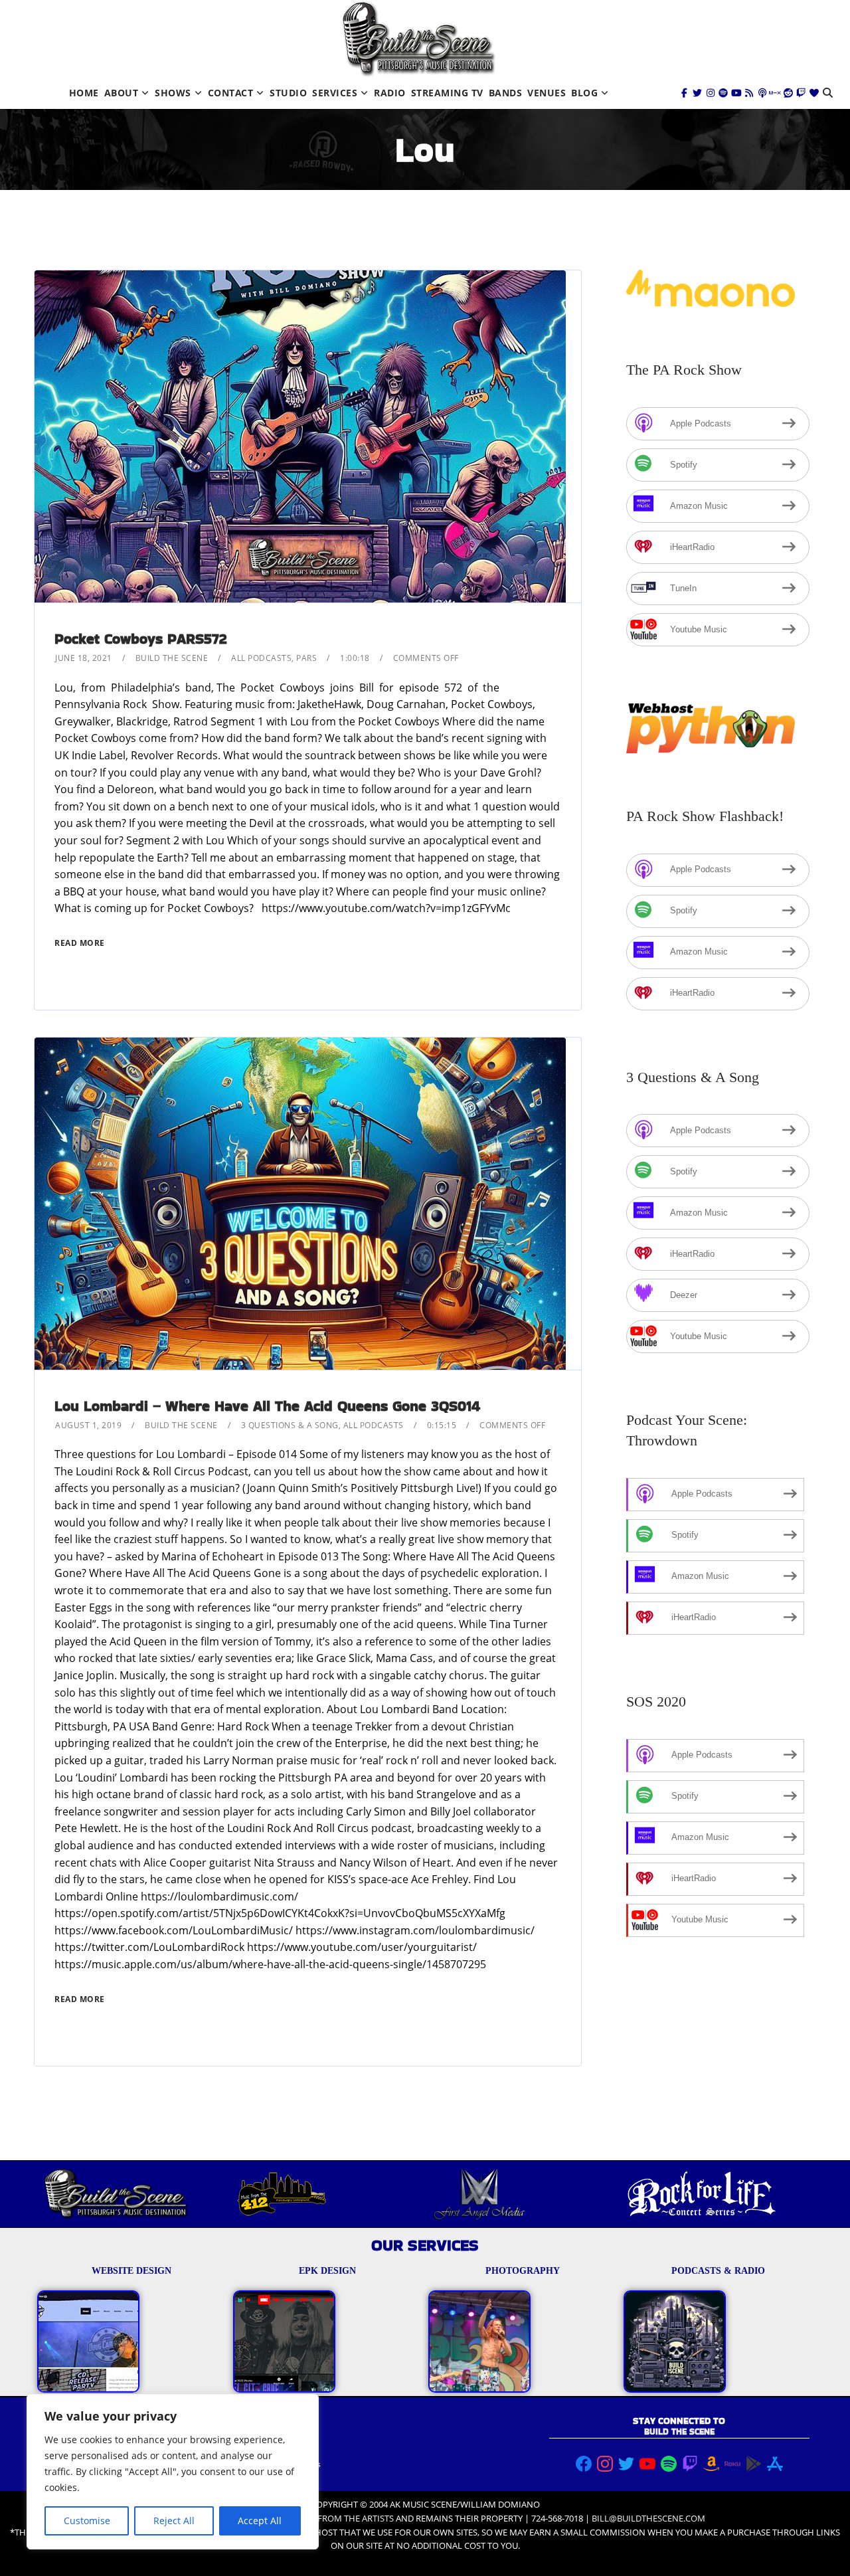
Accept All (260, 2521)
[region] (173, 2472)
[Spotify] (723, 93)
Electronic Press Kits (284, 2464)
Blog (584, 93)
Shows (173, 93)
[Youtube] (736, 93)
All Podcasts (261, 658)
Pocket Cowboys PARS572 (140, 639)
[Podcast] (762, 93)
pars (306, 658)
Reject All (174, 2521)
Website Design (275, 2438)
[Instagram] (711, 93)
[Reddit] (788, 93)
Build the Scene (172, 658)
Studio (288, 93)
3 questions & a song (290, 1425)
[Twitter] (697, 93)
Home (84, 93)
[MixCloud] (775, 93)
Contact (231, 93)
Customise (87, 2521)
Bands (506, 93)
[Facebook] (685, 93)
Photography (270, 2451)
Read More (80, 943)
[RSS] (749, 93)
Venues (547, 93)
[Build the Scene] (418, 39)
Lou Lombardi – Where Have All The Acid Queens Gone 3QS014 (267, 1406)
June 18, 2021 (84, 658)
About (122, 93)
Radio (390, 93)
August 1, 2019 (88, 1425)
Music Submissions (282, 2477)
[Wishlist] (814, 93)
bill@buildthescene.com (648, 2518)
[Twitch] (801, 93)
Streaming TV (447, 93)
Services (335, 93)
